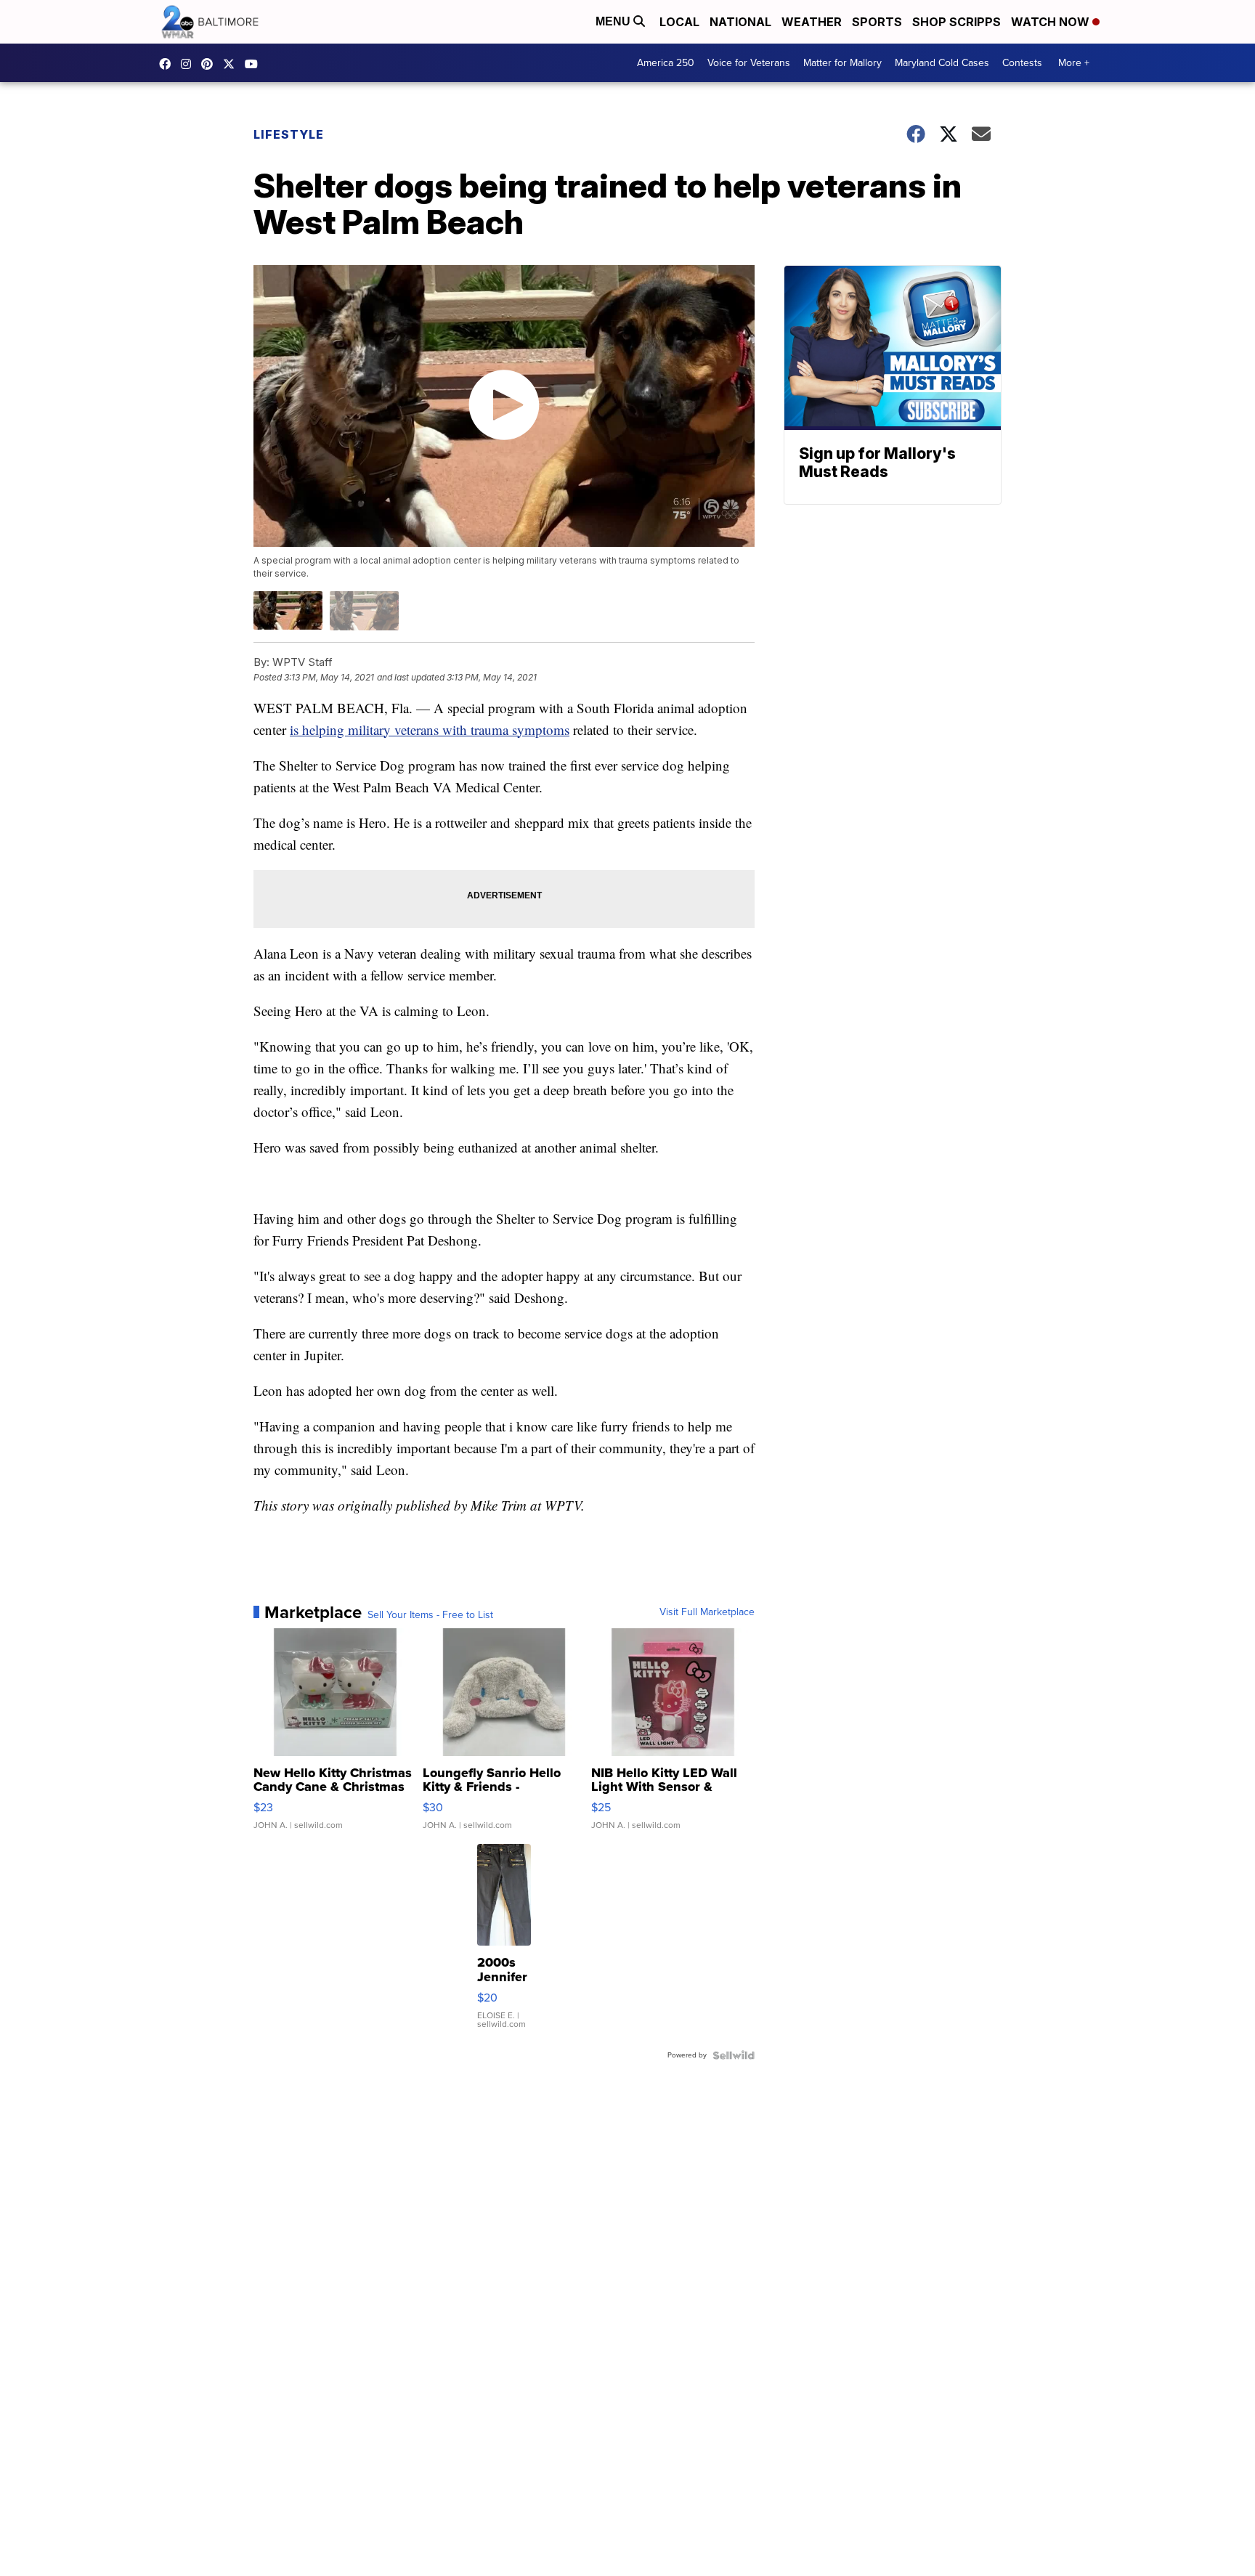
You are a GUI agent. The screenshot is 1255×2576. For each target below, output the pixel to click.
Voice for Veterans (749, 63)
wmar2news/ (168, 64)
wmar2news (190, 64)
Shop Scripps (957, 22)
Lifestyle (289, 134)
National (740, 22)
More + (1074, 63)
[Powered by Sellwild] (734, 2055)
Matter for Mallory (842, 63)
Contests (1022, 63)
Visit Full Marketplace (707, 1612)
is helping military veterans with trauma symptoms (430, 730)
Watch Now (1052, 22)
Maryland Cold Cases (942, 63)
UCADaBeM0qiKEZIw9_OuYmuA (255, 64)
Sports (877, 22)
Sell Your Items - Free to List (430, 1615)
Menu (614, 21)
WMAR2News (211, 64)
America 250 (666, 63)
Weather (812, 22)
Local (679, 22)
